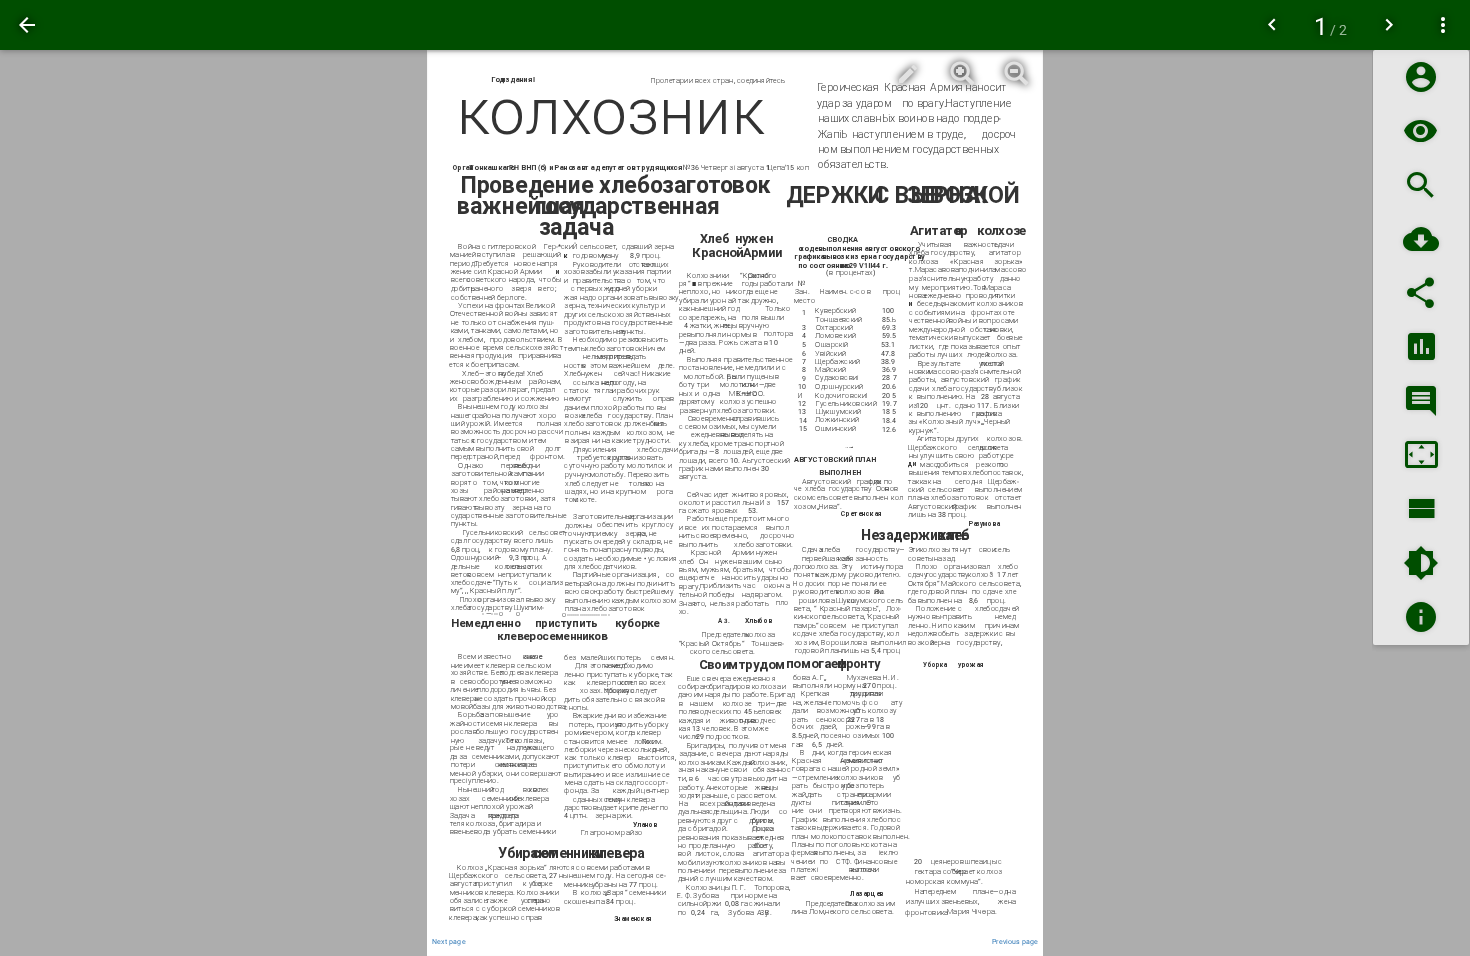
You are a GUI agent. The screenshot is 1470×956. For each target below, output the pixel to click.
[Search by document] (1421, 185)
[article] (735, 503)
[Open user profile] (1421, 77)
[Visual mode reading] (1421, 131)
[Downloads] (1421, 239)
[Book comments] (1421, 401)
